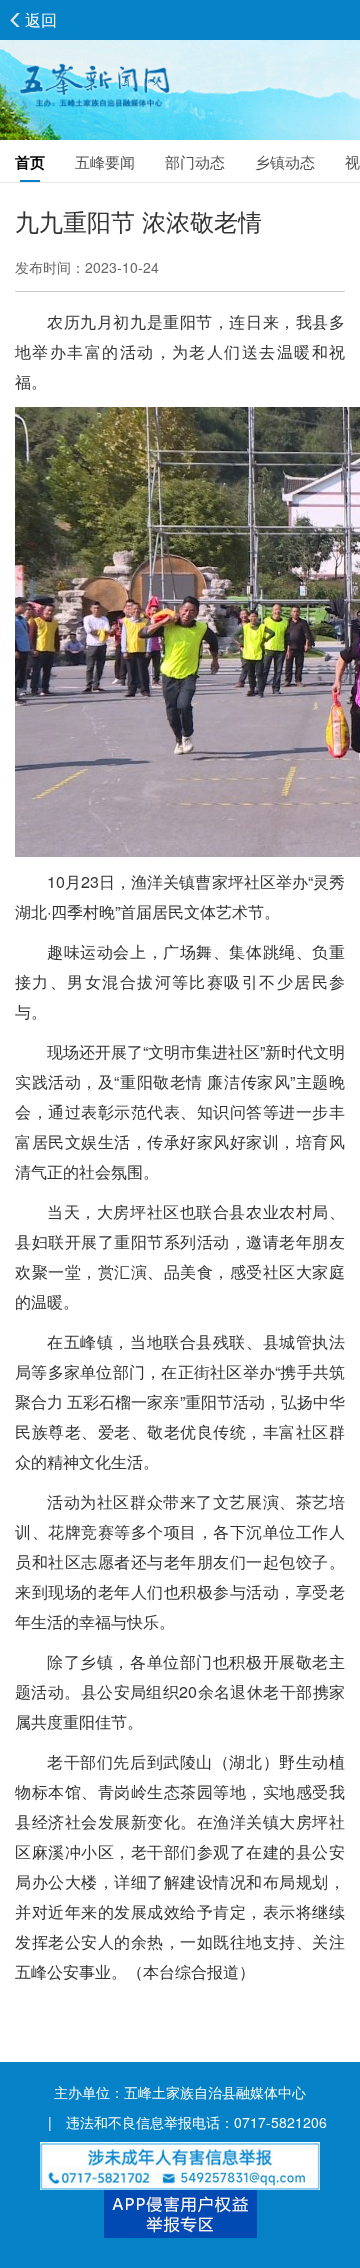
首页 (30, 162)
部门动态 (195, 161)
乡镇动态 (285, 161)
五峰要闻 (105, 161)
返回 (41, 19)
